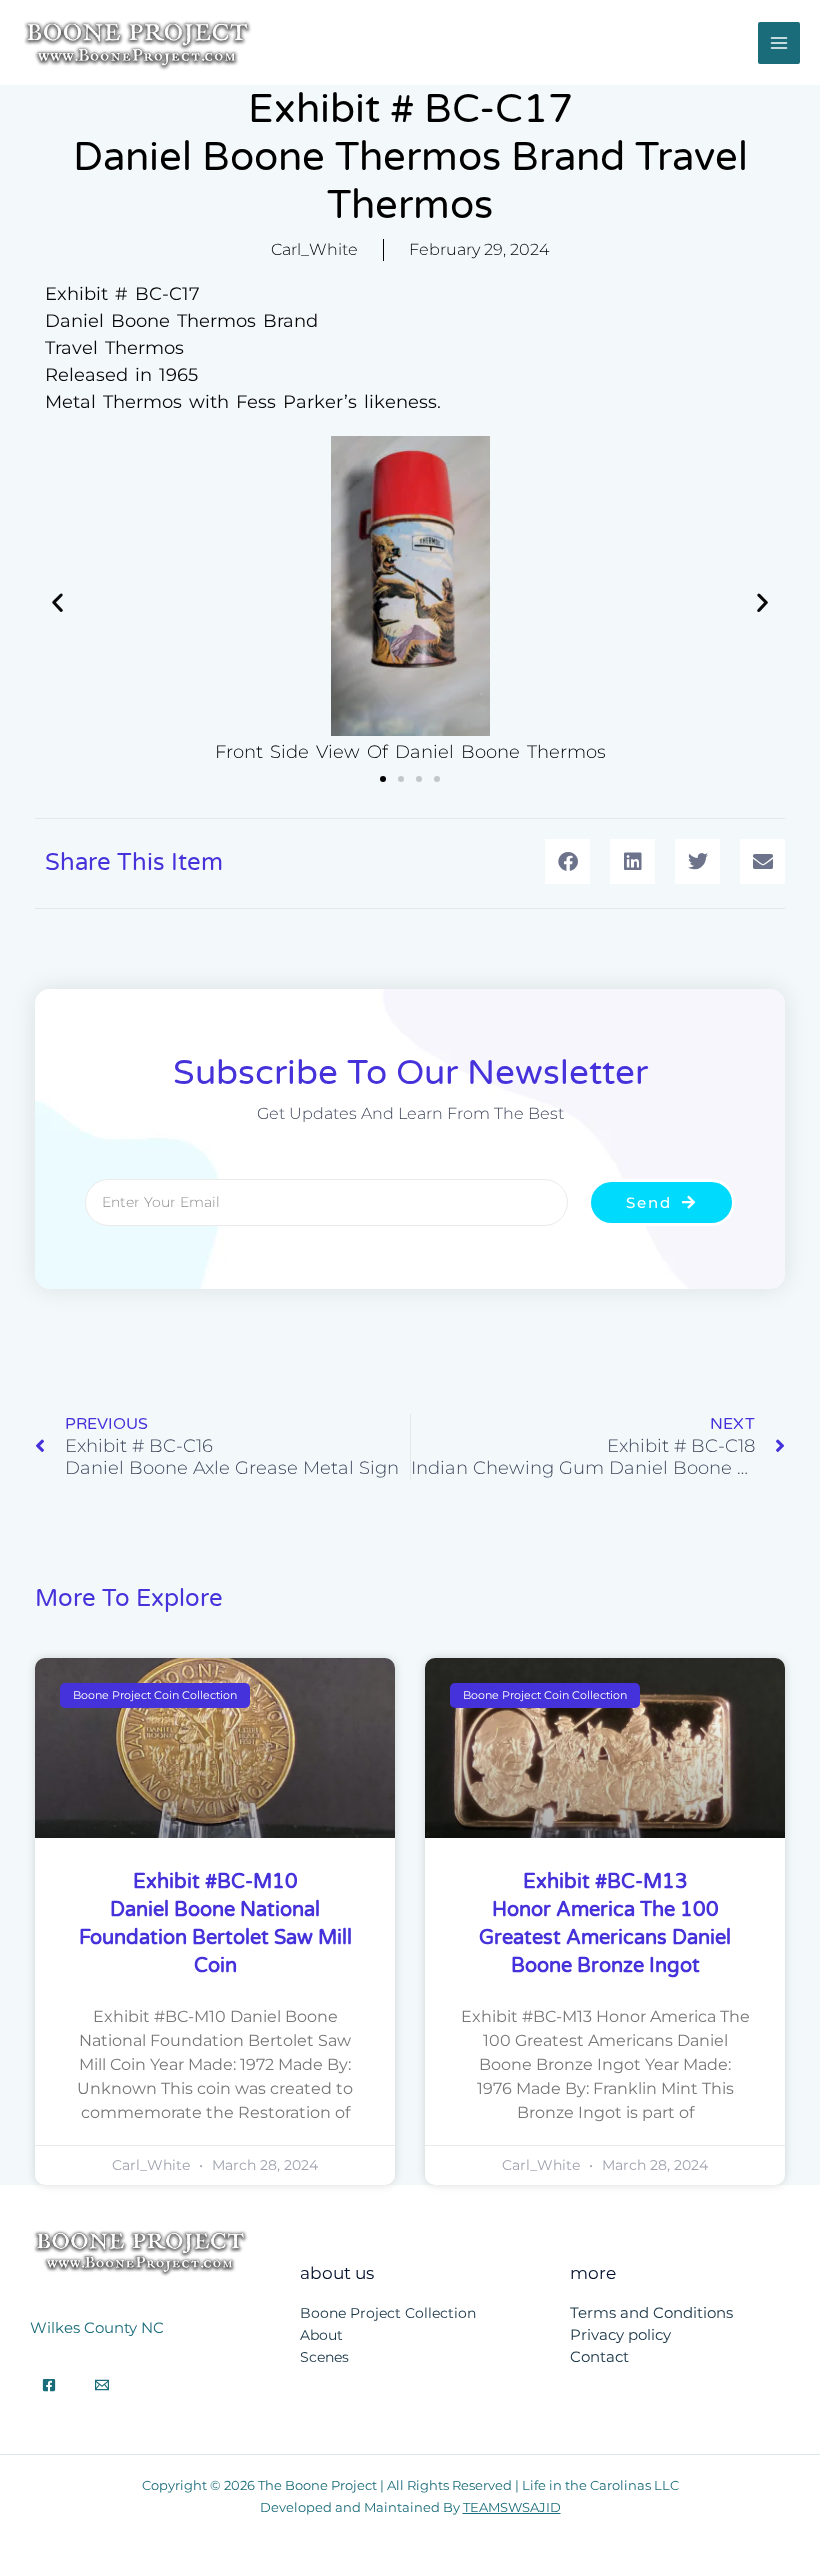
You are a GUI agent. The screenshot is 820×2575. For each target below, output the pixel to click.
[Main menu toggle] (779, 43)
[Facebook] (49, 2385)
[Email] (102, 2385)
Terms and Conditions (651, 2313)
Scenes (324, 2357)
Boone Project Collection (388, 2313)
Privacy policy (620, 2335)
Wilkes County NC (97, 2328)
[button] (57, 602)
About (321, 2335)
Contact (599, 2357)
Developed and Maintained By (410, 2507)
